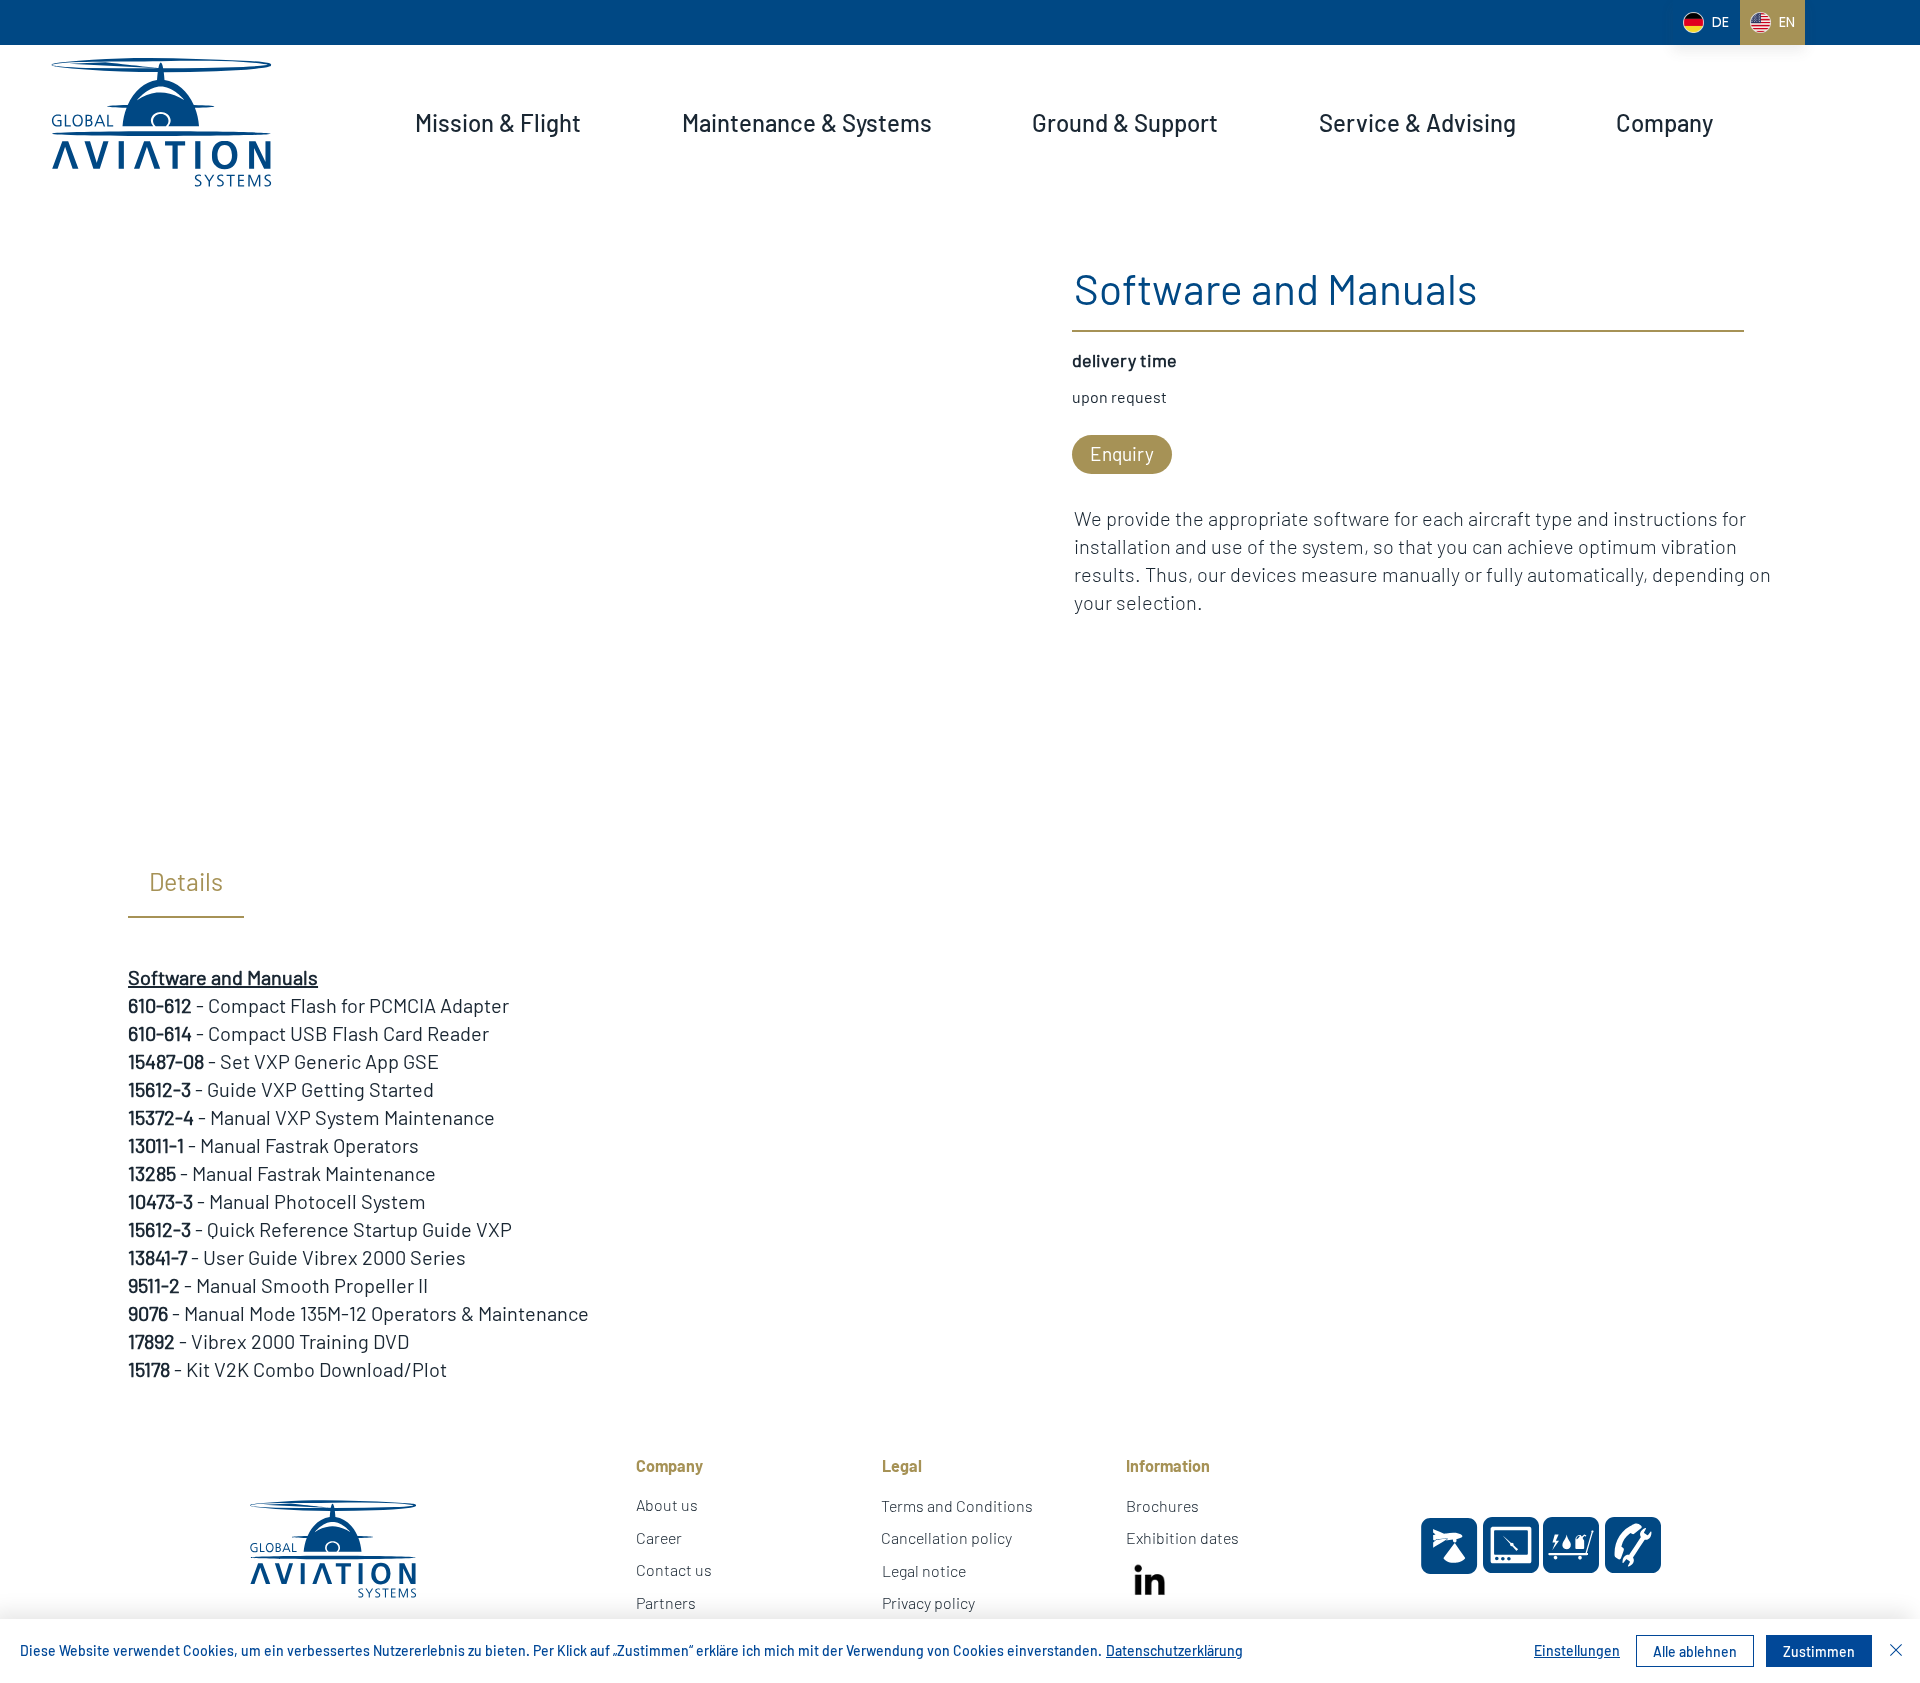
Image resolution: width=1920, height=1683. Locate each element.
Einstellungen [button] (1577, 1650)
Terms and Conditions (957, 1505)
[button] (498, 123)
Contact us (674, 1569)
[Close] (1896, 1651)
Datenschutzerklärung (1174, 1650)
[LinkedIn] (1149, 1583)
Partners (666, 1602)
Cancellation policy (946, 1537)
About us (667, 1504)
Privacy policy (928, 1602)
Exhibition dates (1182, 1537)
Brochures (1162, 1505)
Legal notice (924, 1570)
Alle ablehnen (1695, 1651)
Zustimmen (1819, 1651)
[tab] (186, 882)
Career (659, 1537)
